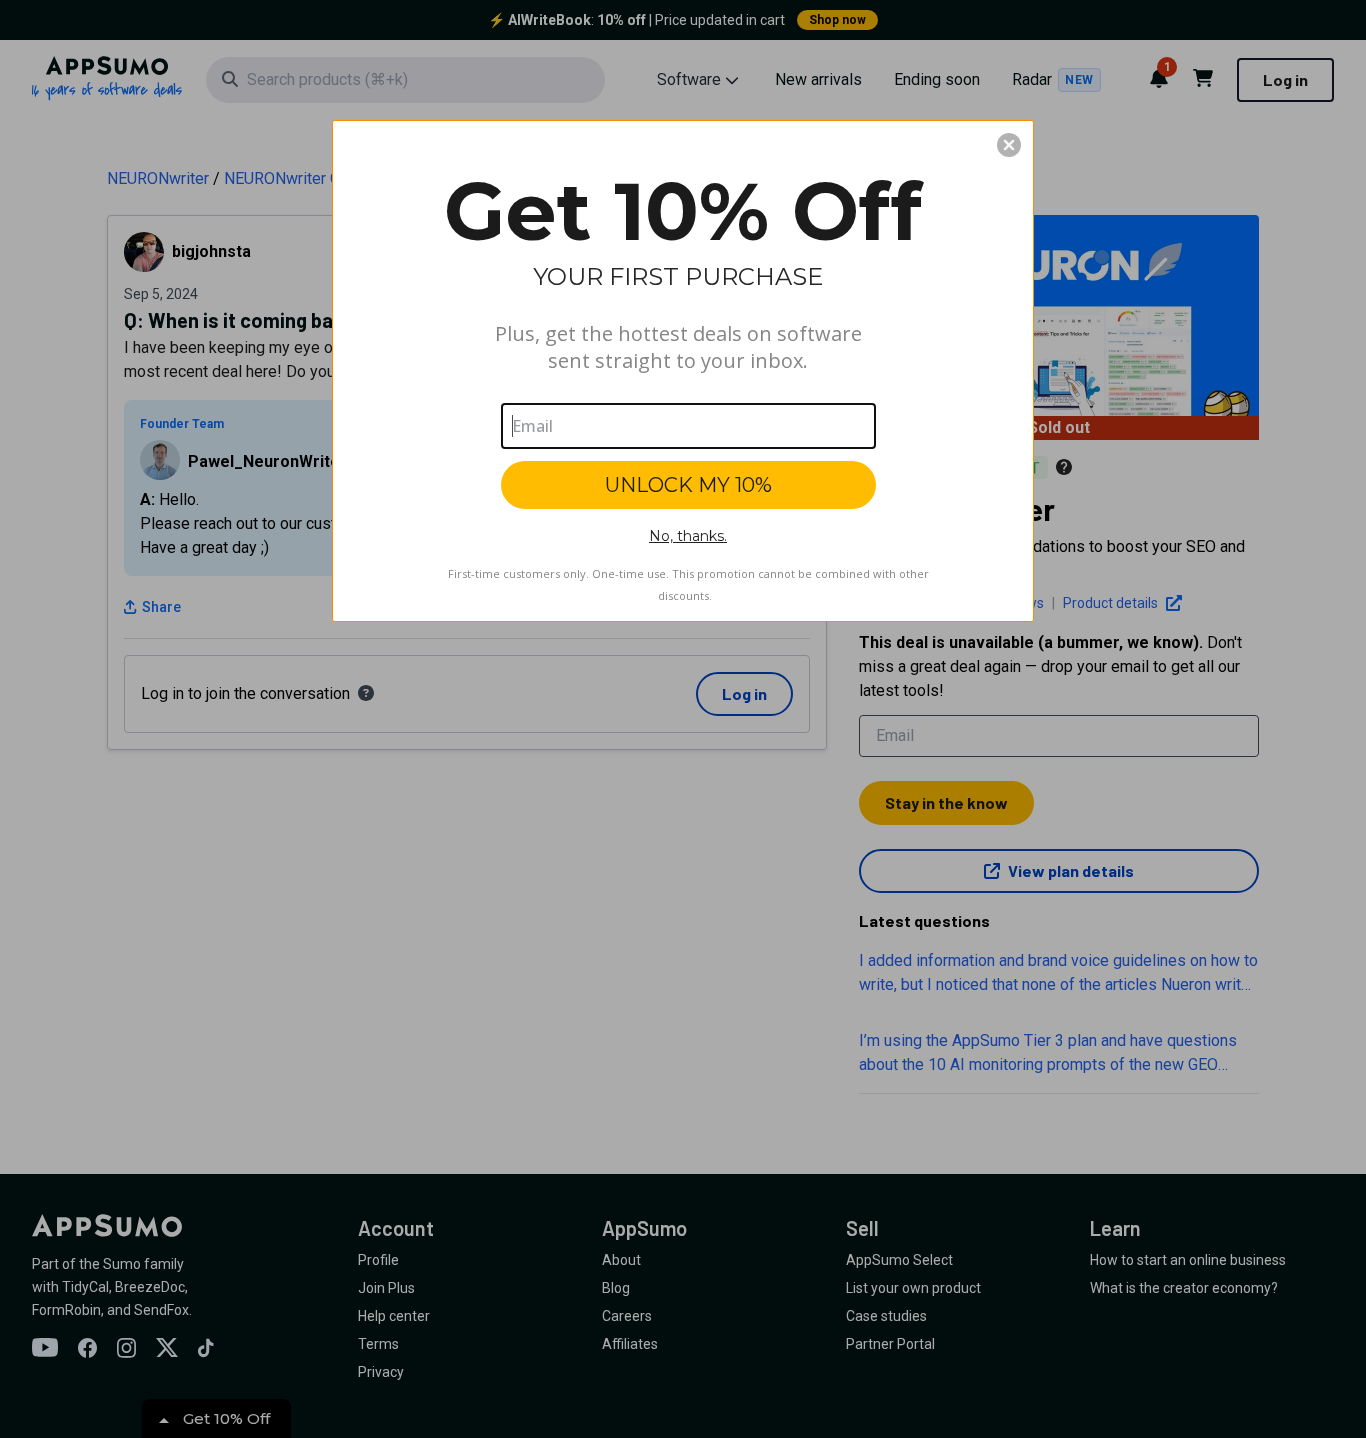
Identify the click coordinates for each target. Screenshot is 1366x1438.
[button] (1009, 145)
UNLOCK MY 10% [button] (688, 485)
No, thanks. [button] (688, 536)
